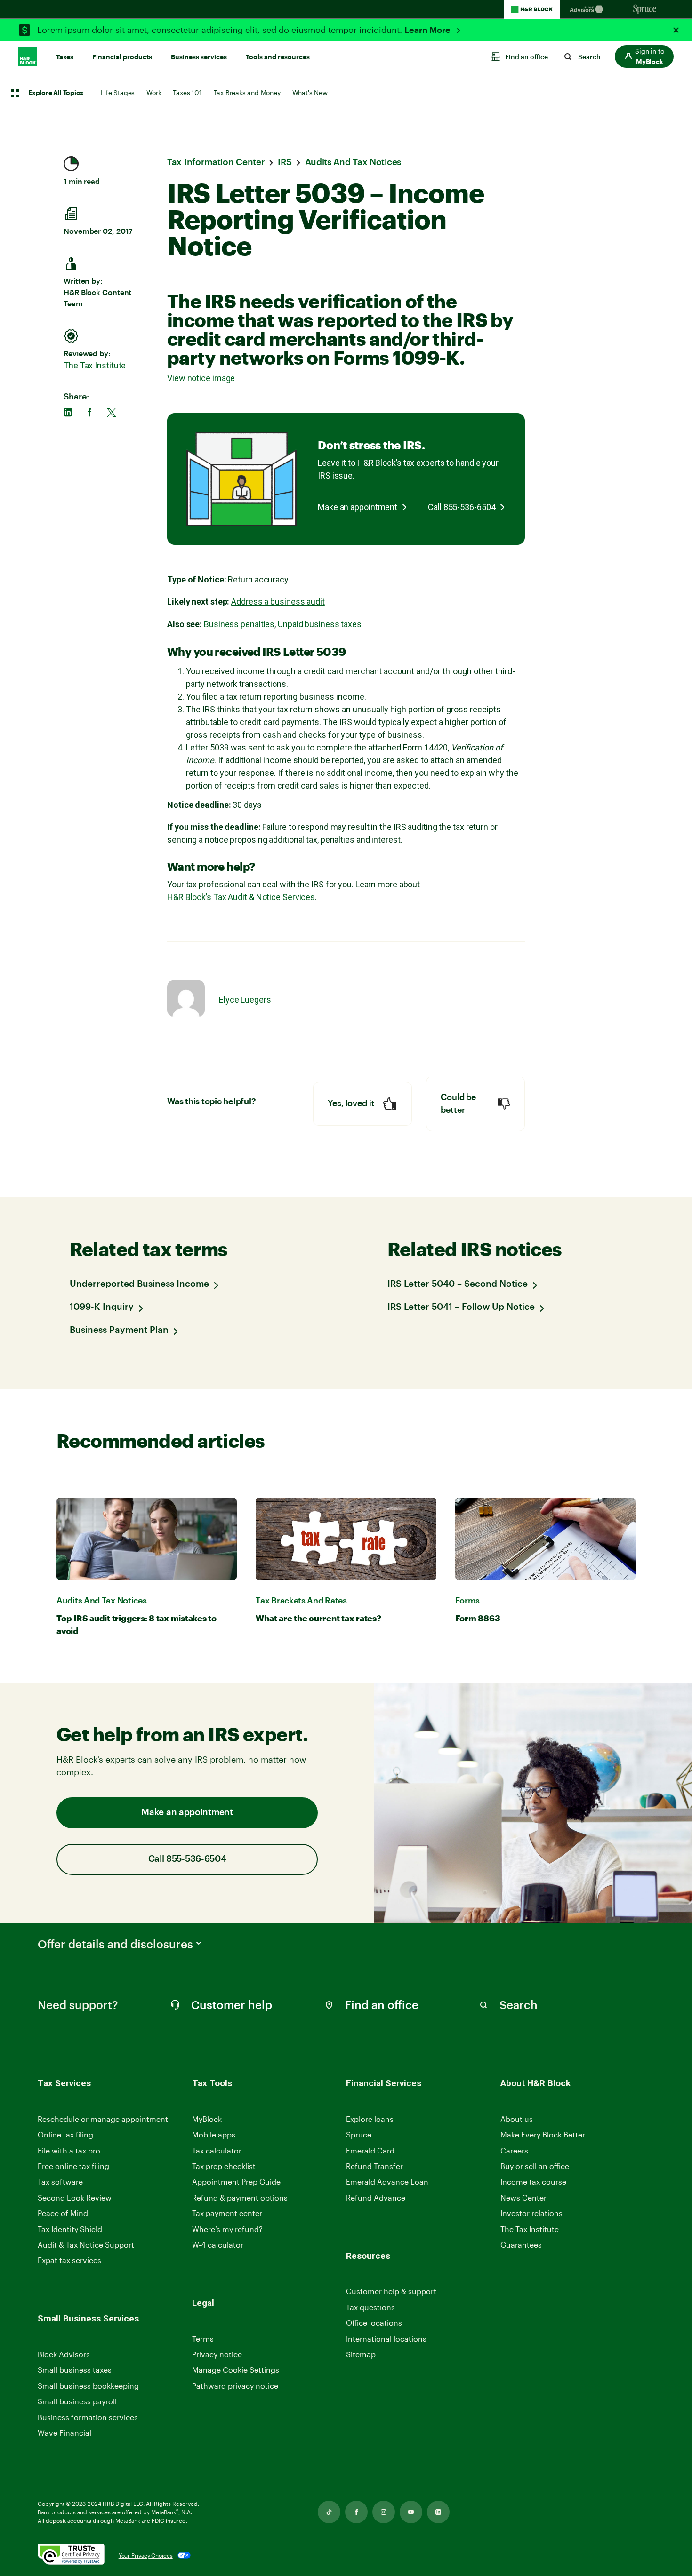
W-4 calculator (218, 2245)
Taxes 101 (187, 92)
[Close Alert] (676, 30)
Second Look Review (75, 2197)
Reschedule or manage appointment (103, 2119)
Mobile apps (214, 2134)
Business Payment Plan (119, 1330)
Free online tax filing (73, 2166)
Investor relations (531, 2213)
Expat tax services (69, 2261)
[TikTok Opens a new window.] (329, 2512)
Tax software (60, 2181)
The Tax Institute (95, 365)
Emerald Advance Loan (387, 2181)
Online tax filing (65, 2134)
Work (154, 92)
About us (517, 2119)
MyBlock (207, 2119)
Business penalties (239, 624)
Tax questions (370, 2307)
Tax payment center (227, 2213)
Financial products (122, 57)
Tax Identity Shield (70, 2229)
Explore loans (370, 2119)
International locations (386, 2339)
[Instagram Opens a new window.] (384, 2512)
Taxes (65, 57)
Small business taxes (75, 2370)
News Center (523, 2197)
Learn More (428, 30)
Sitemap (361, 2355)
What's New (310, 92)
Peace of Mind (63, 2213)
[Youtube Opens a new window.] (411, 2512)
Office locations (374, 2323)
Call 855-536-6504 (462, 507)
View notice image (201, 378)
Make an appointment (358, 507)
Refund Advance (376, 2197)
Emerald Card (370, 2150)
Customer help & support (391, 2292)
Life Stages (118, 92)
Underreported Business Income (139, 1284)
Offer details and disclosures (115, 1944)
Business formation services (88, 2417)
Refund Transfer (374, 2166)
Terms (203, 2339)
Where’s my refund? (227, 2229)
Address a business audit (278, 602)
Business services (199, 57)
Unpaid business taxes (320, 624)
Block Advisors (64, 2355)
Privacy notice (217, 2354)
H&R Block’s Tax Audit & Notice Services (241, 897)
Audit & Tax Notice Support (86, 2245)
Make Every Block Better (543, 2134)
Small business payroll (77, 2401)
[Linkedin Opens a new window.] (438, 2512)
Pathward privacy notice (235, 2386)
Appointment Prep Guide (236, 2181)
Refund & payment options (240, 2197)
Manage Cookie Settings (236, 2370)
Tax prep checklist (224, 2166)
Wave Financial (64, 2433)
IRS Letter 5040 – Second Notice (458, 1284)
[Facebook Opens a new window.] (356, 2512)
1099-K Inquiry (102, 1307)
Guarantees (521, 2245)
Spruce (359, 2134)
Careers (514, 2151)
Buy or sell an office (535, 2166)
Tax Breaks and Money (247, 92)
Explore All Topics (56, 93)
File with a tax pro (69, 2150)
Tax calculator (217, 2150)
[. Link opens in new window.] (71, 2555)
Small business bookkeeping (88, 2386)
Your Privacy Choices (146, 2555)
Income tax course (533, 2181)
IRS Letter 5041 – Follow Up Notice (461, 1307)
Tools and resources (278, 57)
